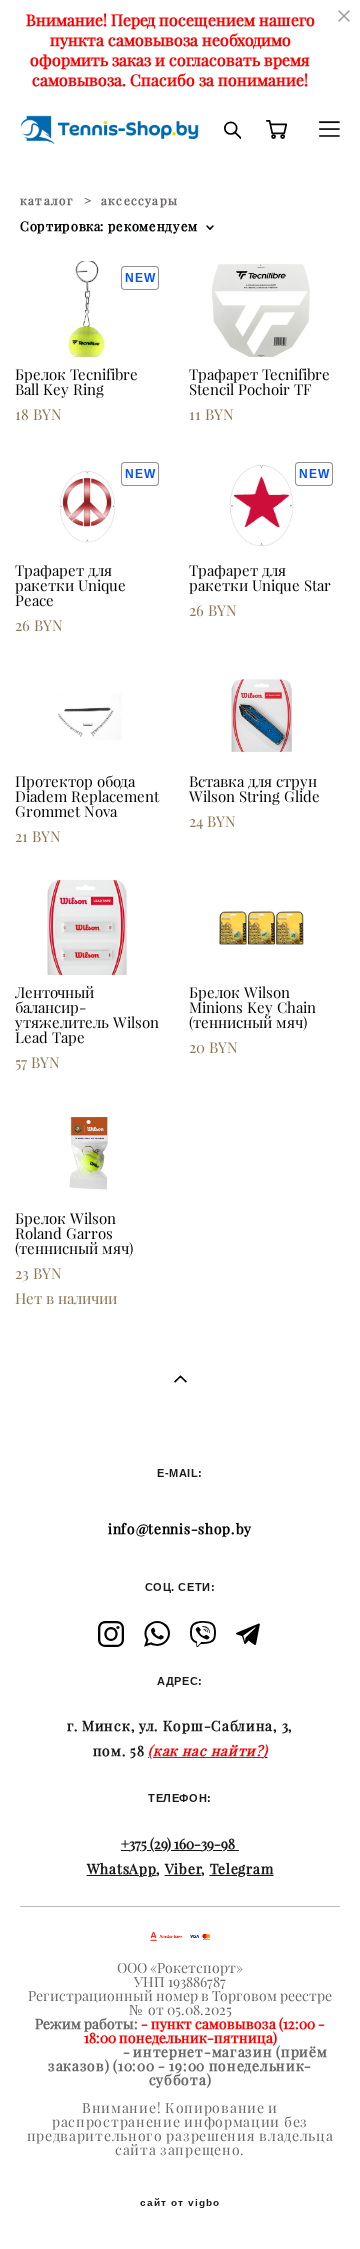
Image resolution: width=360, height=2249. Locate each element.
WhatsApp (122, 1869)
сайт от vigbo (180, 2203)
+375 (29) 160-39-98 (178, 1844)
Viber (183, 1869)
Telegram (242, 1869)
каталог (47, 200)
